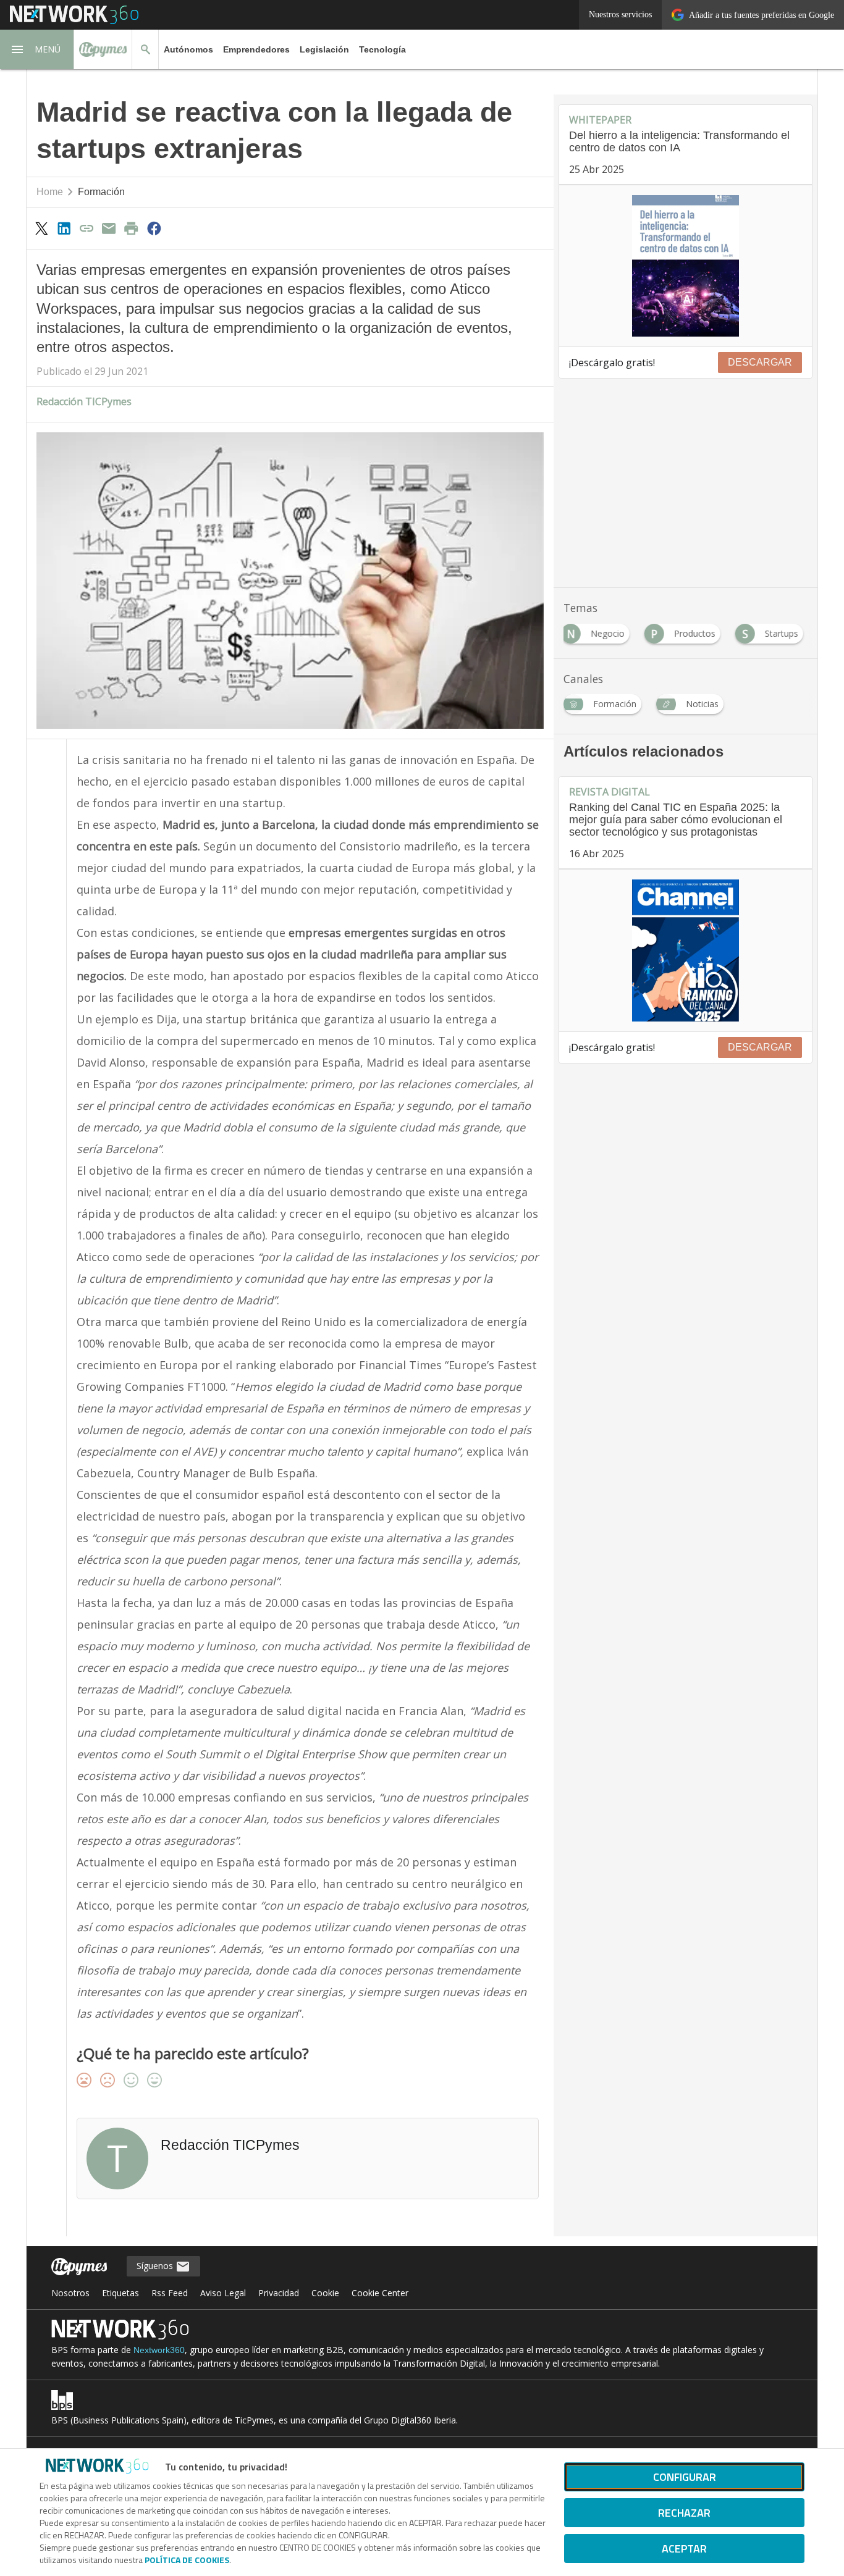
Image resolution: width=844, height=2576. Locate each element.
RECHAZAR (684, 2513)
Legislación (324, 49)
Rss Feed (170, 2293)
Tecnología (382, 49)
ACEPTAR (684, 2549)
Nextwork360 (159, 2350)
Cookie (325, 2293)
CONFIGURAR (685, 2477)
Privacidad (279, 2293)
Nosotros (70, 2293)
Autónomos (188, 49)
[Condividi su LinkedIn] (64, 228)
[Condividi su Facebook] (154, 228)
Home (50, 192)
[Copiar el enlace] (87, 228)
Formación (101, 192)
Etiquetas (120, 2293)
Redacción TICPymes (84, 401)
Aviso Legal (223, 2293)
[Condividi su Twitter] (41, 228)
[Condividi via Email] (109, 228)
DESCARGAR (760, 362)
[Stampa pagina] (132, 228)
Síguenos (156, 2266)
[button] (37, 49)
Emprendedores (256, 49)
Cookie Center (380, 2293)
